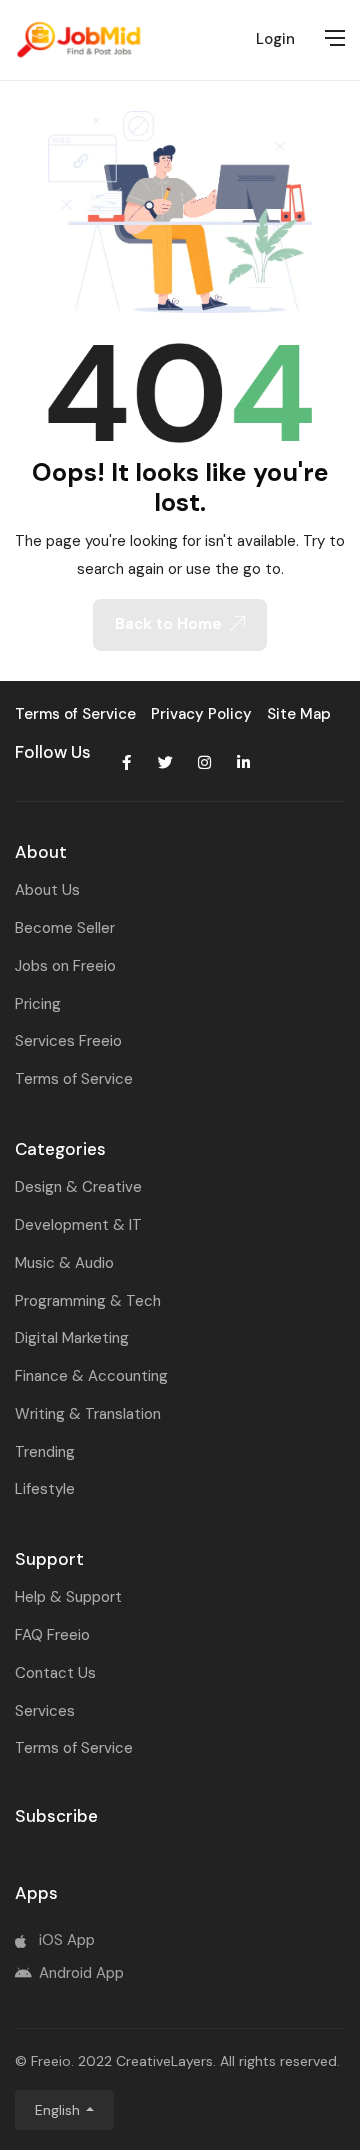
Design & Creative (78, 1187)
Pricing (38, 1004)
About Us (47, 890)
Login (275, 39)
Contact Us (55, 1673)
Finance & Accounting (91, 1376)
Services (45, 1711)
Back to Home (168, 624)
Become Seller (65, 928)
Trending (45, 1452)
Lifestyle (45, 1489)
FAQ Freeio (52, 1635)
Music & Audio (64, 1263)
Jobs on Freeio (65, 966)
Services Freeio (68, 1041)
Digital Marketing (72, 1338)
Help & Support (68, 1597)
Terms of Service (74, 1079)
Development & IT (78, 1225)
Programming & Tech (88, 1301)
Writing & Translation (88, 1414)
